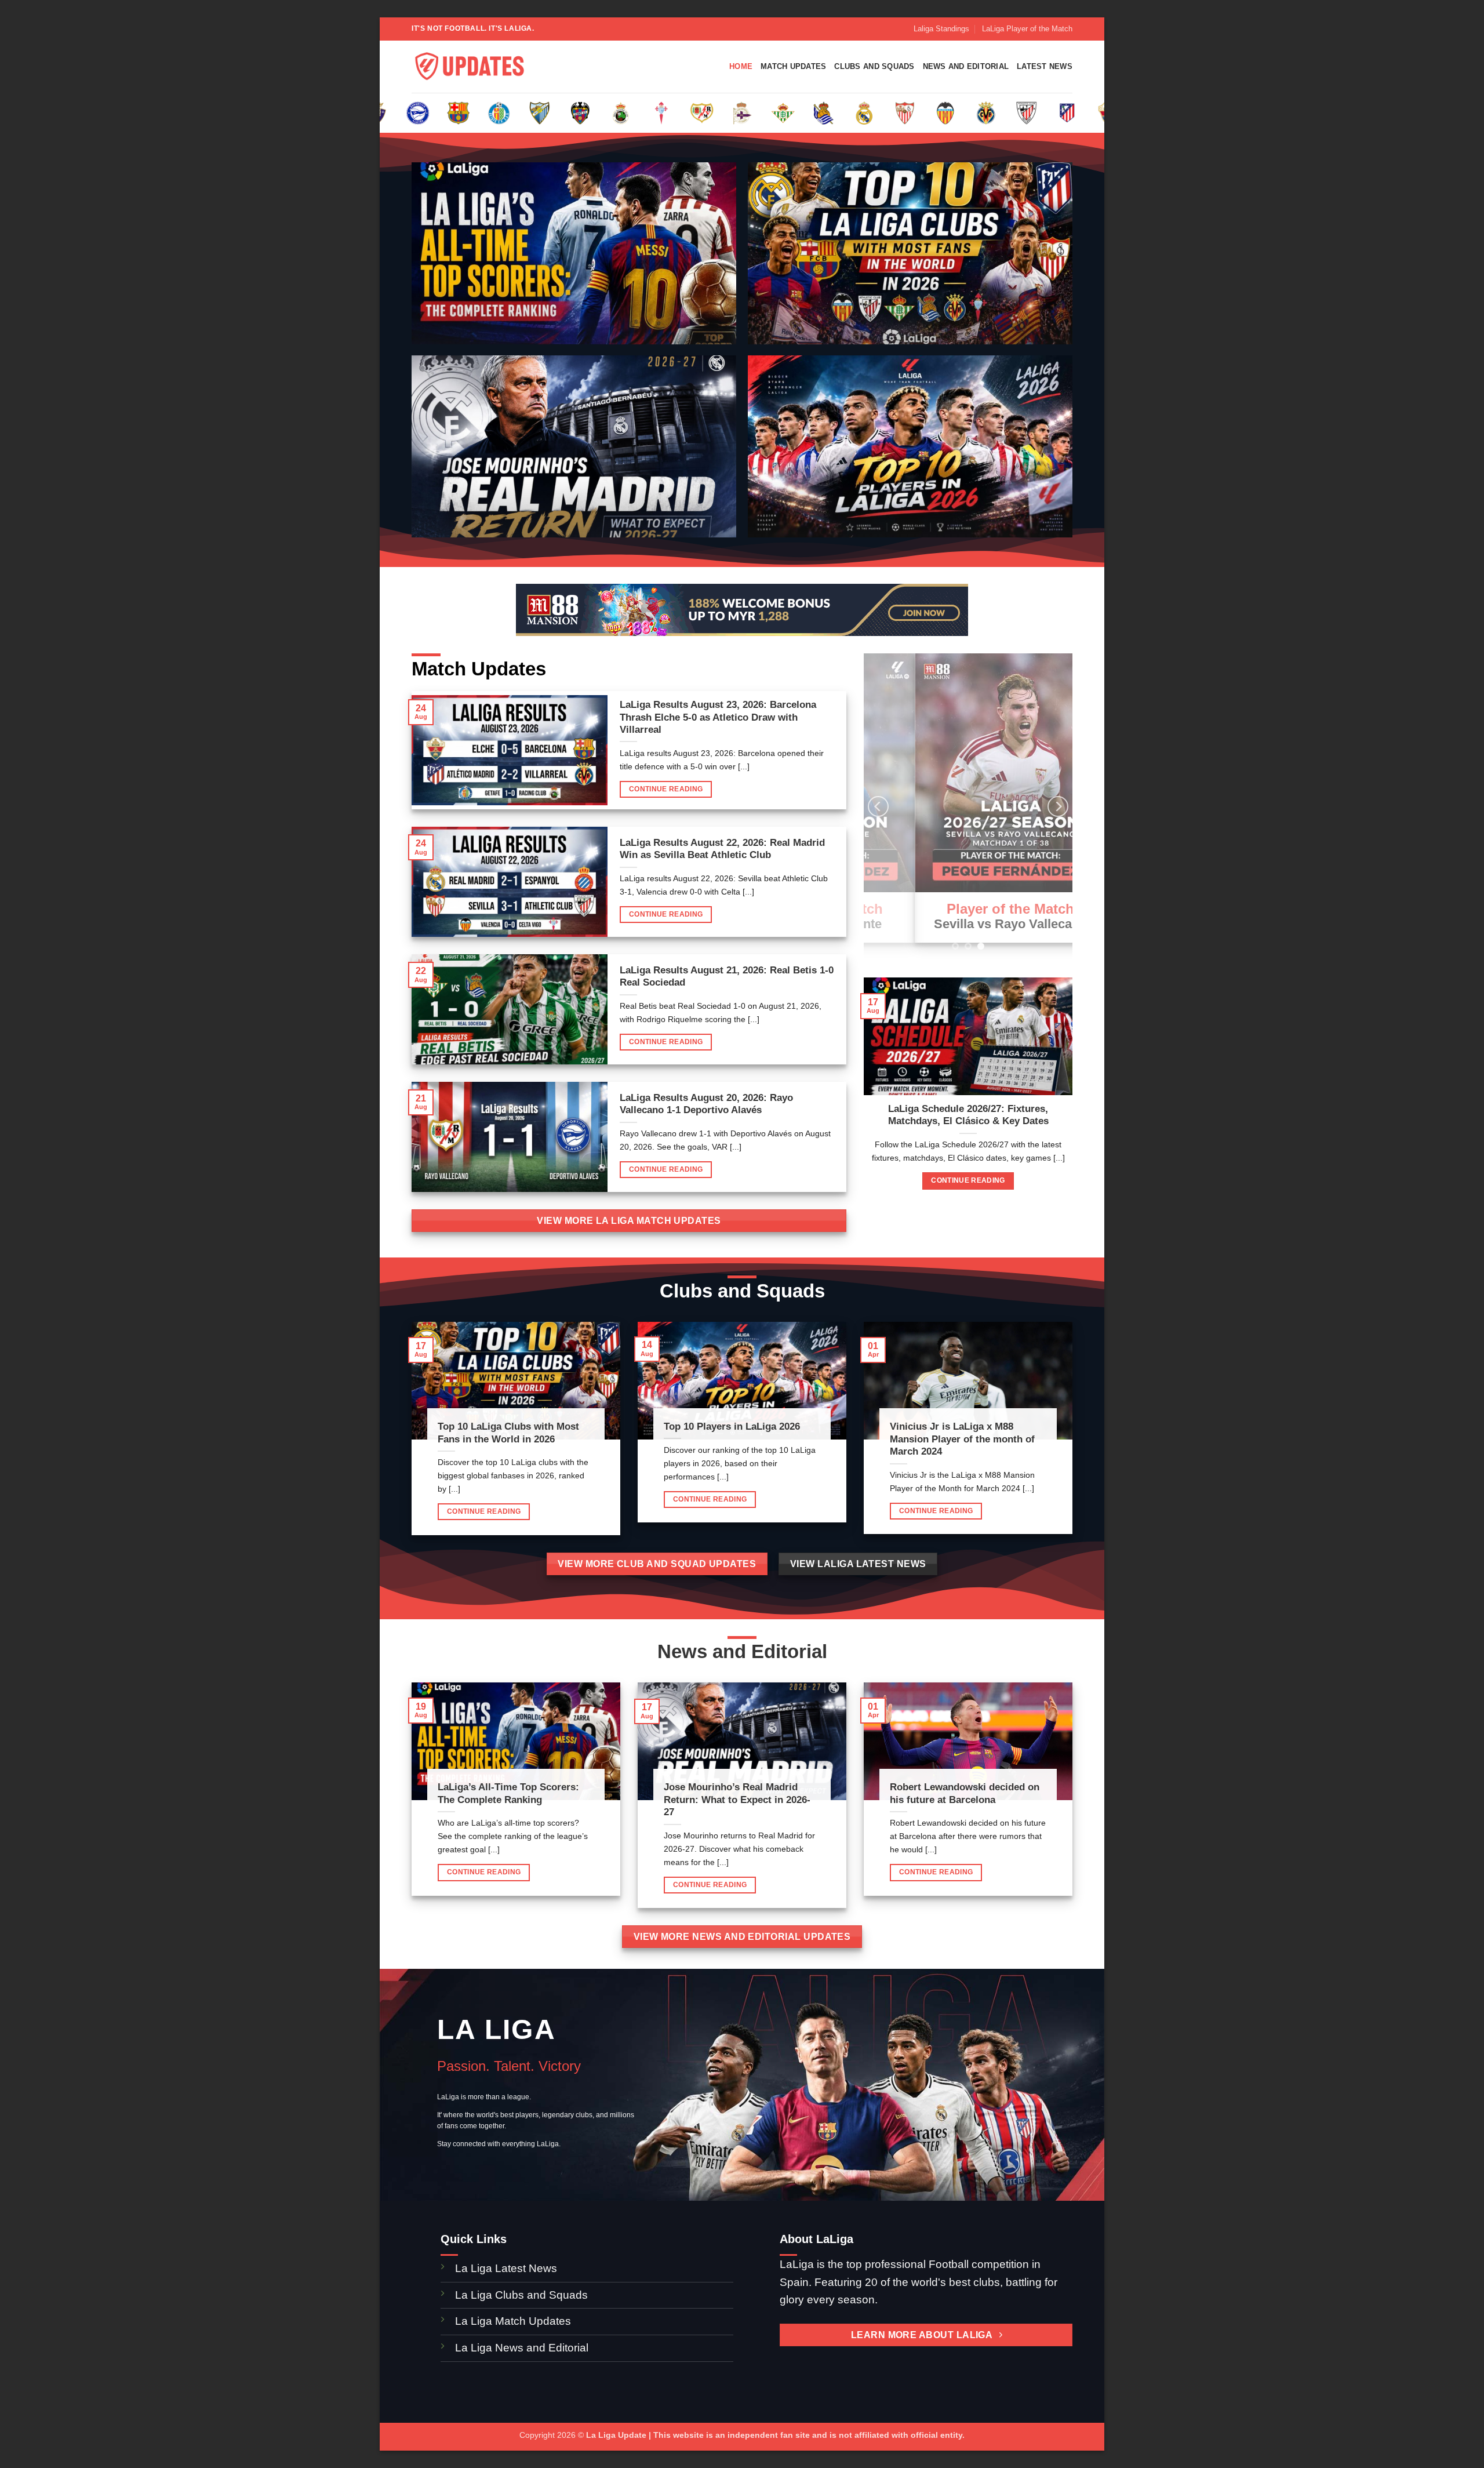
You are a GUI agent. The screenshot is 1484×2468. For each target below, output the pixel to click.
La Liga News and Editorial (522, 2348)
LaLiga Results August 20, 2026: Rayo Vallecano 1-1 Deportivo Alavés (706, 1104)
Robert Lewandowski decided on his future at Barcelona (965, 1793)
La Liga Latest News (508, 2268)
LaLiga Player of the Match (1027, 29)
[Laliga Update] (470, 67)
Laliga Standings (941, 29)
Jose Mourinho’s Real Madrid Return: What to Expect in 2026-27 (737, 1800)
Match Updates (793, 66)
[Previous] (878, 806)
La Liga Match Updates (513, 2321)
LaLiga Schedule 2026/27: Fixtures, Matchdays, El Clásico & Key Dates (968, 1115)
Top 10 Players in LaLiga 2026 (732, 1426)
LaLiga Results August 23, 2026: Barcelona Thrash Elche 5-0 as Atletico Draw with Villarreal (718, 717)
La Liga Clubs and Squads (521, 2295)
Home (741, 66)
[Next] (1058, 806)
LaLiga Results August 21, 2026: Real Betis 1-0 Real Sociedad (727, 977)
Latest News (1045, 66)
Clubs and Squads (874, 66)
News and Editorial (966, 66)
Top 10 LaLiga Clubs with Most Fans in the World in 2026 (508, 1433)
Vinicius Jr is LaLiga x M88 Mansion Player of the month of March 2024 (962, 1439)
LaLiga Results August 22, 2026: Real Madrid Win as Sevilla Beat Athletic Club (722, 849)
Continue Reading (666, 789)
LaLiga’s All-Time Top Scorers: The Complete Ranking (508, 1793)
